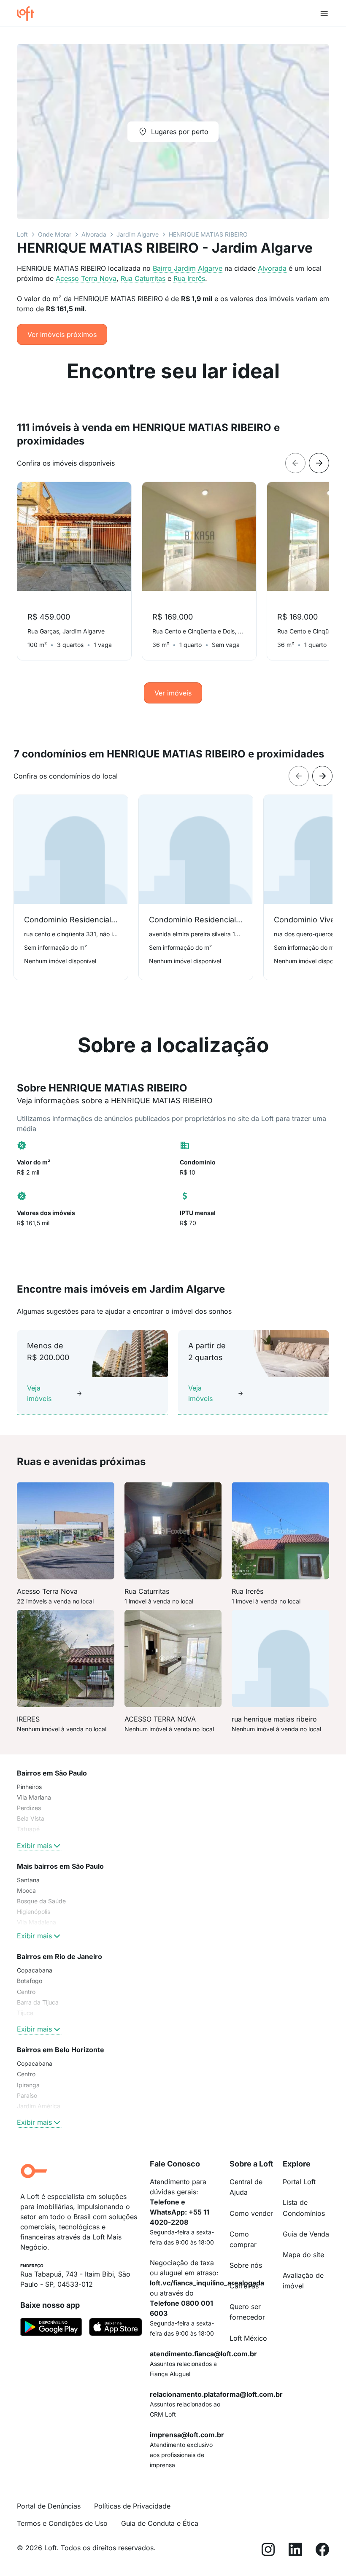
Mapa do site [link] (303, 2255)
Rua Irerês (189, 278)
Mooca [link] (26, 1890)
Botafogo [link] (30, 1981)
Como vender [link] (251, 2213)
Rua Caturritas (143, 278)
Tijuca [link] (25, 2013)
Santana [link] (28, 1880)
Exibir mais (34, 1846)
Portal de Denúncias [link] (49, 2506)
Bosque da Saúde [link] (41, 1901)
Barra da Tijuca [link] (38, 2002)
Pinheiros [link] (29, 1787)
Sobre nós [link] (246, 2265)
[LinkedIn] (295, 2551)
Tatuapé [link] (28, 1829)
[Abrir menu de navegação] (324, 13)
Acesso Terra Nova (86, 278)
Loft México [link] (248, 2338)
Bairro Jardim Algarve (188, 268)
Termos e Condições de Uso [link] (62, 2523)
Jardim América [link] (39, 2106)
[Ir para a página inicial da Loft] (29, 13)
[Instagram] (268, 2551)
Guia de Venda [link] (306, 2234)
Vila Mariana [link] (34, 1797)
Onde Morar (55, 234)
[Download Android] (51, 2328)
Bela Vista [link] (31, 1818)
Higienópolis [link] (34, 1912)
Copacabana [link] (35, 1970)
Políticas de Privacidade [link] (132, 2506)
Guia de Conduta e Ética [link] (160, 2523)
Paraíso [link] (27, 2095)
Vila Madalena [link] (36, 1922)
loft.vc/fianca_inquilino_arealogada (207, 2283)
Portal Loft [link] (299, 2182)
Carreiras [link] (244, 2286)
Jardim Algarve (138, 234)
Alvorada (94, 234)
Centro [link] (26, 1992)
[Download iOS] (116, 2328)
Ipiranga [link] (28, 2085)
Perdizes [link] (29, 1808)
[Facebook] (322, 2551)
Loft (22, 234)
